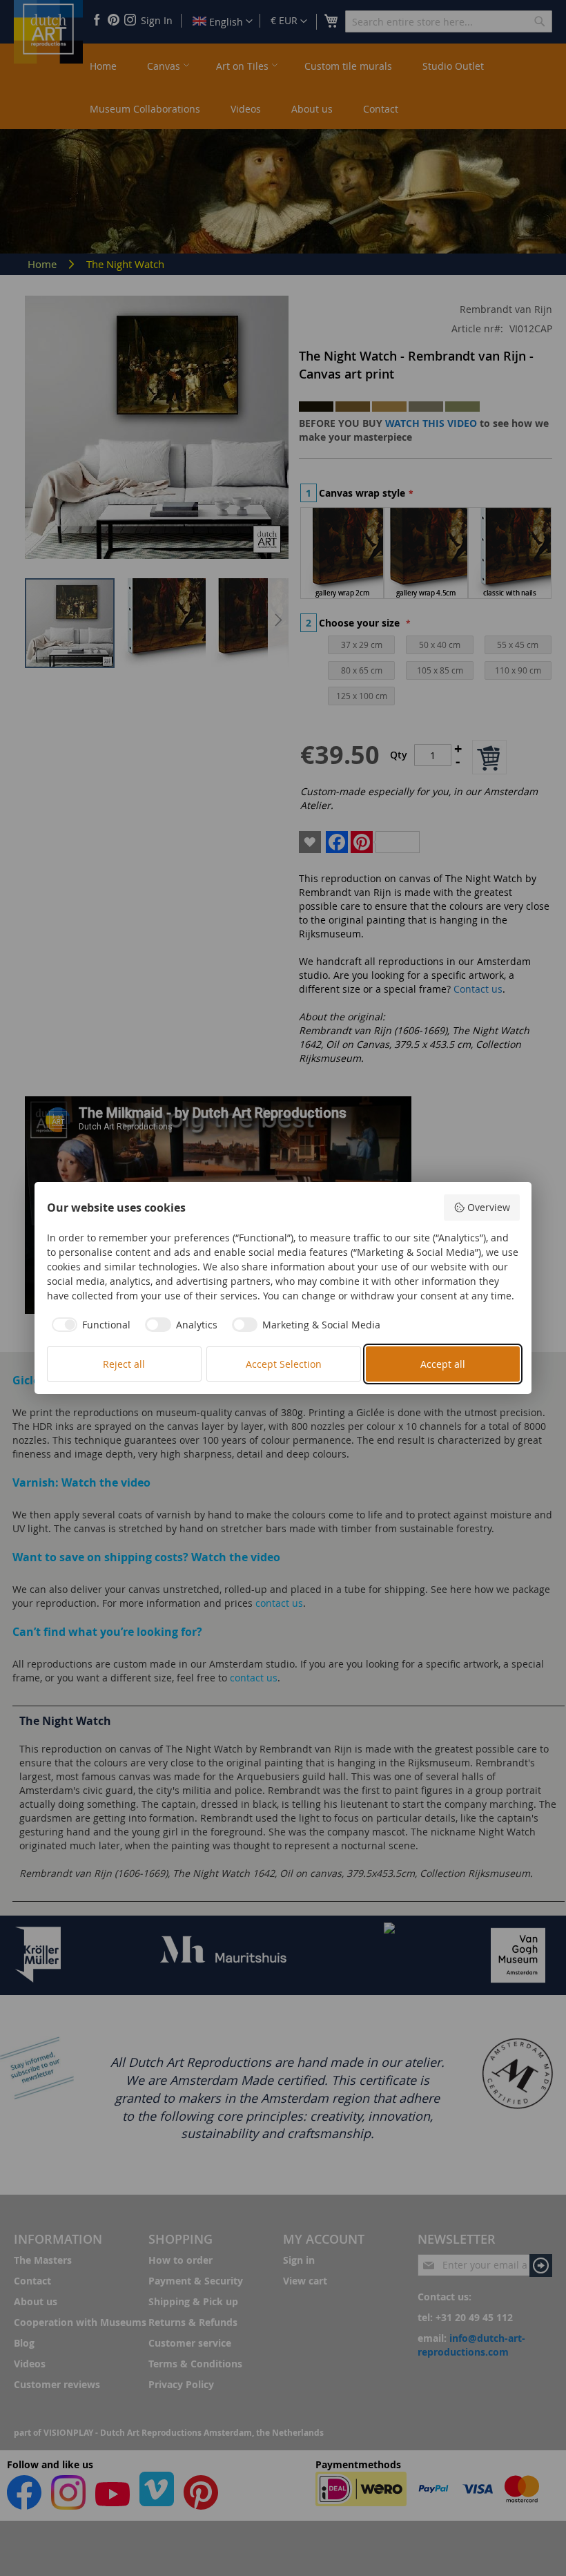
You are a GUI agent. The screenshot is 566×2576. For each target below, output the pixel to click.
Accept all (443, 1364)
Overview (489, 1207)
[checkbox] (89, 1325)
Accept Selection (284, 1364)
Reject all (124, 1364)
